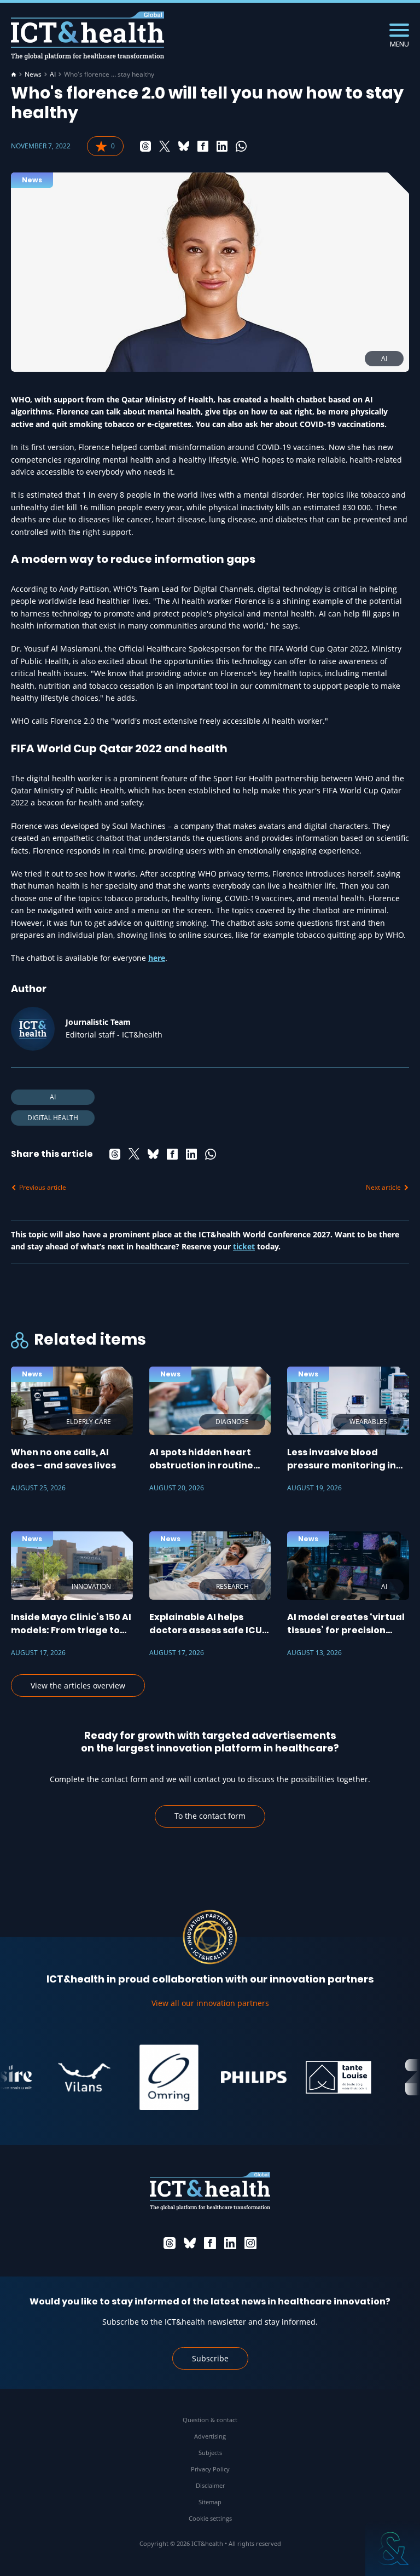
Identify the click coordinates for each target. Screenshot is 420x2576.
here (157, 958)
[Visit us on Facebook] (210, 2243)
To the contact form (210, 1816)
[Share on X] (165, 146)
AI (53, 74)
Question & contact (210, 2420)
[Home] (14, 74)
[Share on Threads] (145, 146)
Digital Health (53, 1118)
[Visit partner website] (66, 2077)
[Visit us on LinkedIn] (230, 2243)
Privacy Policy (210, 2469)
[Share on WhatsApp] (241, 146)
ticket (244, 1246)
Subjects (210, 2453)
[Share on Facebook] (203, 146)
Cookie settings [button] (210, 2518)
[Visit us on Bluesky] (190, 2243)
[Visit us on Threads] (170, 2243)
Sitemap (210, 2502)
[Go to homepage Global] (87, 36)
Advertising (210, 2436)
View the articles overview (78, 1685)
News (33, 74)
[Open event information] (393, 2549)
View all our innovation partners (210, 2003)
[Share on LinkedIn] (222, 146)
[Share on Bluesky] (184, 146)
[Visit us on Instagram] (250, 2243)
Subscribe (210, 2358)
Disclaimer (210, 2485)
